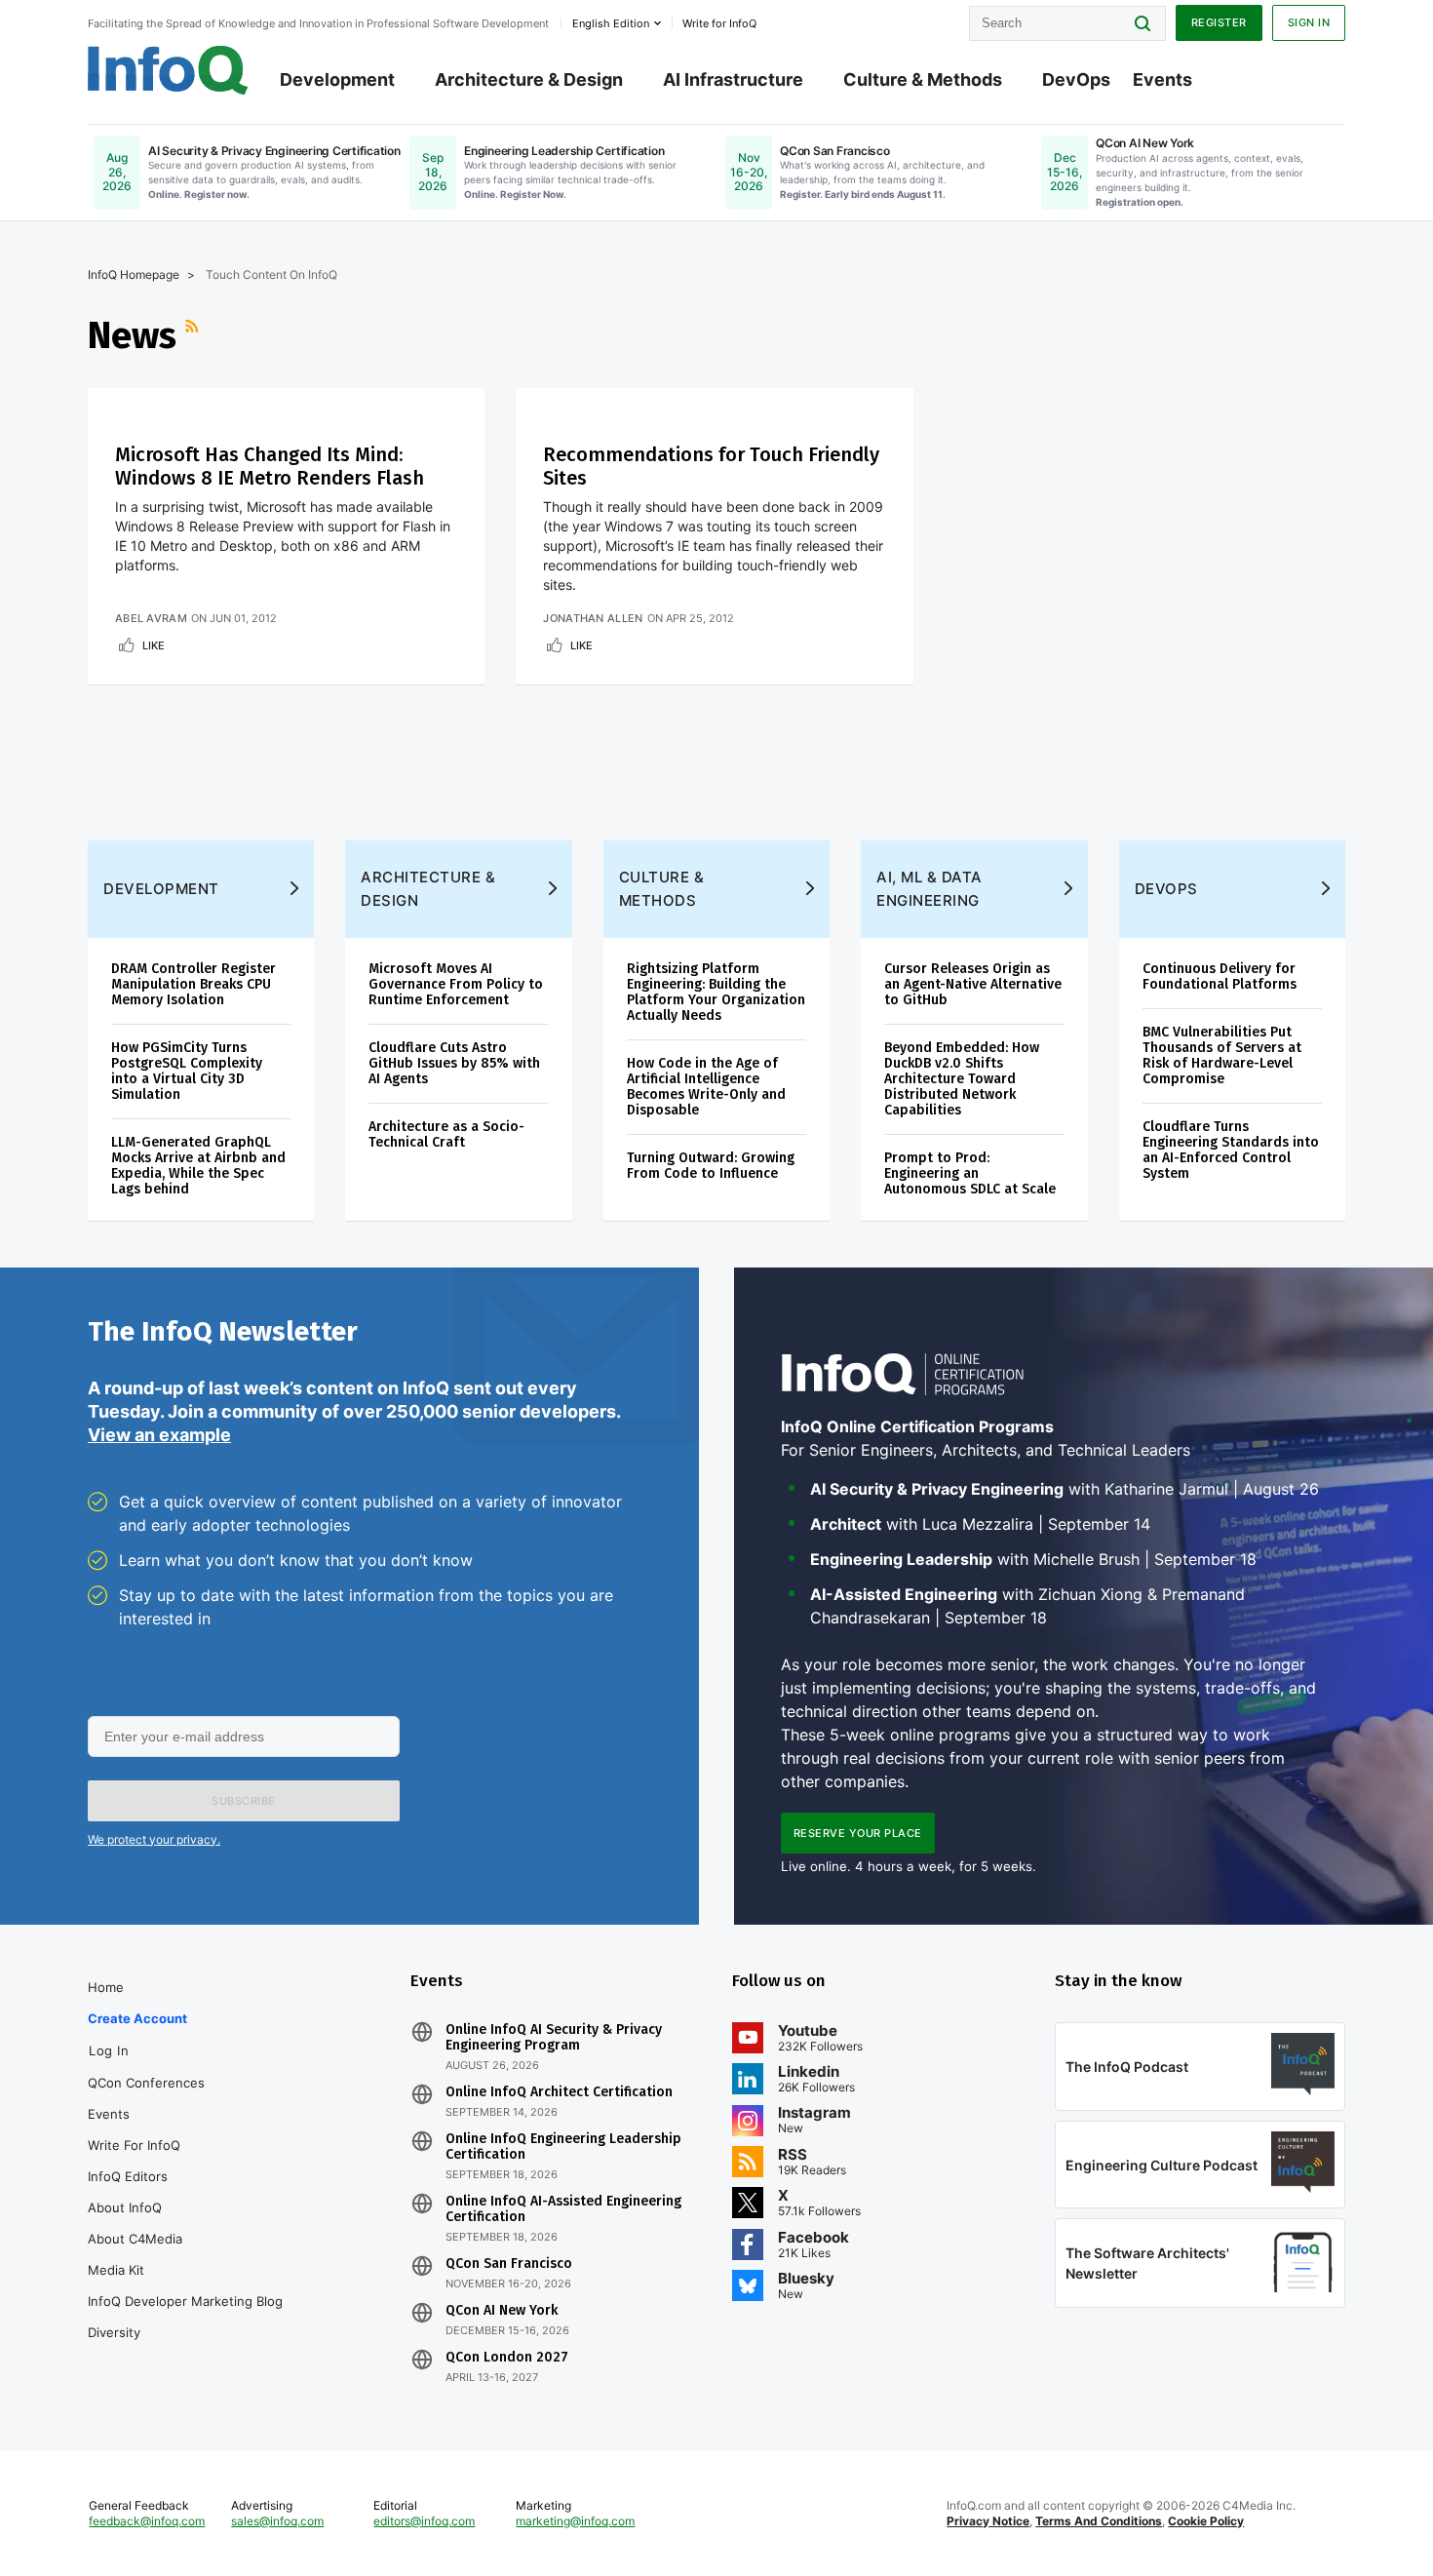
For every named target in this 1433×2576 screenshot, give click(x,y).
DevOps (1076, 79)
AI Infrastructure (733, 79)
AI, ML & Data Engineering (930, 889)
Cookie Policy (1206, 2521)
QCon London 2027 (507, 2358)
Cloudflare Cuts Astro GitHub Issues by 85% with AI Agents (454, 1063)
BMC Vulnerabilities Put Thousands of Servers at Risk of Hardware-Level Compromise (1222, 1055)
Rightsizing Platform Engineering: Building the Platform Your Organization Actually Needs (716, 992)
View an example (159, 1435)
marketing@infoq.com (575, 2521)
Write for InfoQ (134, 2145)
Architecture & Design (529, 79)
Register (1219, 22)
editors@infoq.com (424, 2521)
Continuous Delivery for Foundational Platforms (1220, 976)
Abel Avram (151, 618)
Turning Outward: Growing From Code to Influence (711, 1166)
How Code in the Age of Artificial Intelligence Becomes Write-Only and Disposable (706, 1087)
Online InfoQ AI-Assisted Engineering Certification (563, 2209)
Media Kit (116, 2270)
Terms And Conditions (1099, 2521)
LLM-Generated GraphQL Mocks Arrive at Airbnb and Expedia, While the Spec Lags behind (198, 1166)
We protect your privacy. (154, 1839)
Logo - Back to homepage (168, 70)
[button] (244, 1801)
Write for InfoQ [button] (719, 23)
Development (337, 79)
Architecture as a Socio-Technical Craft (446, 1134)
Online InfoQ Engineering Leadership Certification (563, 2147)
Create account (137, 2018)
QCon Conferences (146, 2083)
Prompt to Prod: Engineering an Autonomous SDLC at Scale (970, 1173)
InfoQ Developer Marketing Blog (185, 2301)
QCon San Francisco (509, 2264)
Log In (109, 2050)
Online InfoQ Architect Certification (559, 2092)
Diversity (114, 2332)
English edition (611, 23)
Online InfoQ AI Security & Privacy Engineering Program (554, 2038)
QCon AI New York (502, 2311)
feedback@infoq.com (147, 2521)
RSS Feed (194, 335)
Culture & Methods (923, 79)
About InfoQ (125, 2207)
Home (106, 1987)
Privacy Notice (988, 2521)
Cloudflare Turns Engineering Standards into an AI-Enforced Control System (1231, 1150)
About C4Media (135, 2239)
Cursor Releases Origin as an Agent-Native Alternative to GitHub (973, 984)
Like (154, 645)
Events (1162, 79)
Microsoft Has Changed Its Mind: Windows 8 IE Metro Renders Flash (270, 466)
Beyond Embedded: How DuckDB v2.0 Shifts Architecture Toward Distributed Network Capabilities (962, 1079)
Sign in (1309, 22)
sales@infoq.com (277, 2521)
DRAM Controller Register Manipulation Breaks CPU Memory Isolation (194, 984)
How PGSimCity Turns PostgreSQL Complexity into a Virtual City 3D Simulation (187, 1071)
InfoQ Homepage (134, 274)
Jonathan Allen (593, 618)
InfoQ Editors (128, 2176)
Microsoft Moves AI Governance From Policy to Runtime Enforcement (456, 984)
